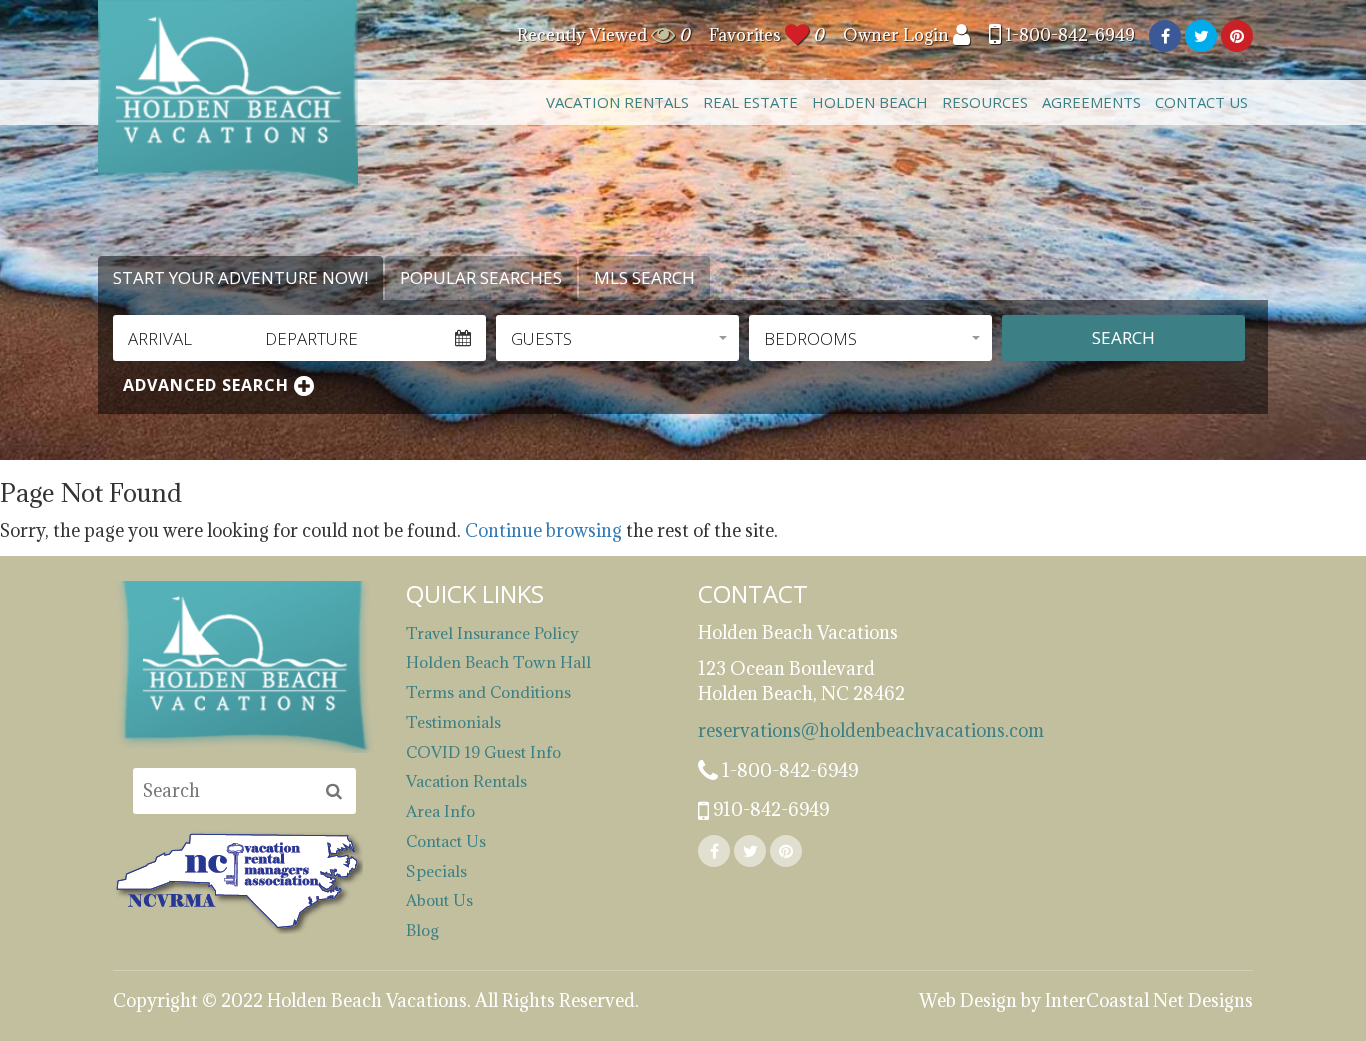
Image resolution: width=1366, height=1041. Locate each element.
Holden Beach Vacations (228, 95)
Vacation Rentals (617, 102)
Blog (422, 930)
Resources (985, 102)
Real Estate (750, 102)
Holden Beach (870, 102)
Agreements (1091, 102)
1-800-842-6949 (1068, 35)
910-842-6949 (769, 809)
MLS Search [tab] (644, 277)
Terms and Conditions (488, 692)
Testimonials (453, 722)
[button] (617, 338)
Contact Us (1201, 102)
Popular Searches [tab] (481, 277)
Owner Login (898, 35)
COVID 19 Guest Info (483, 752)
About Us (439, 900)
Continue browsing (543, 530)
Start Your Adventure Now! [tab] (240, 277)
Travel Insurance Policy (492, 633)
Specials (436, 871)
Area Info (440, 811)
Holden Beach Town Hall (498, 662)
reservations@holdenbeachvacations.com (829, 730)
